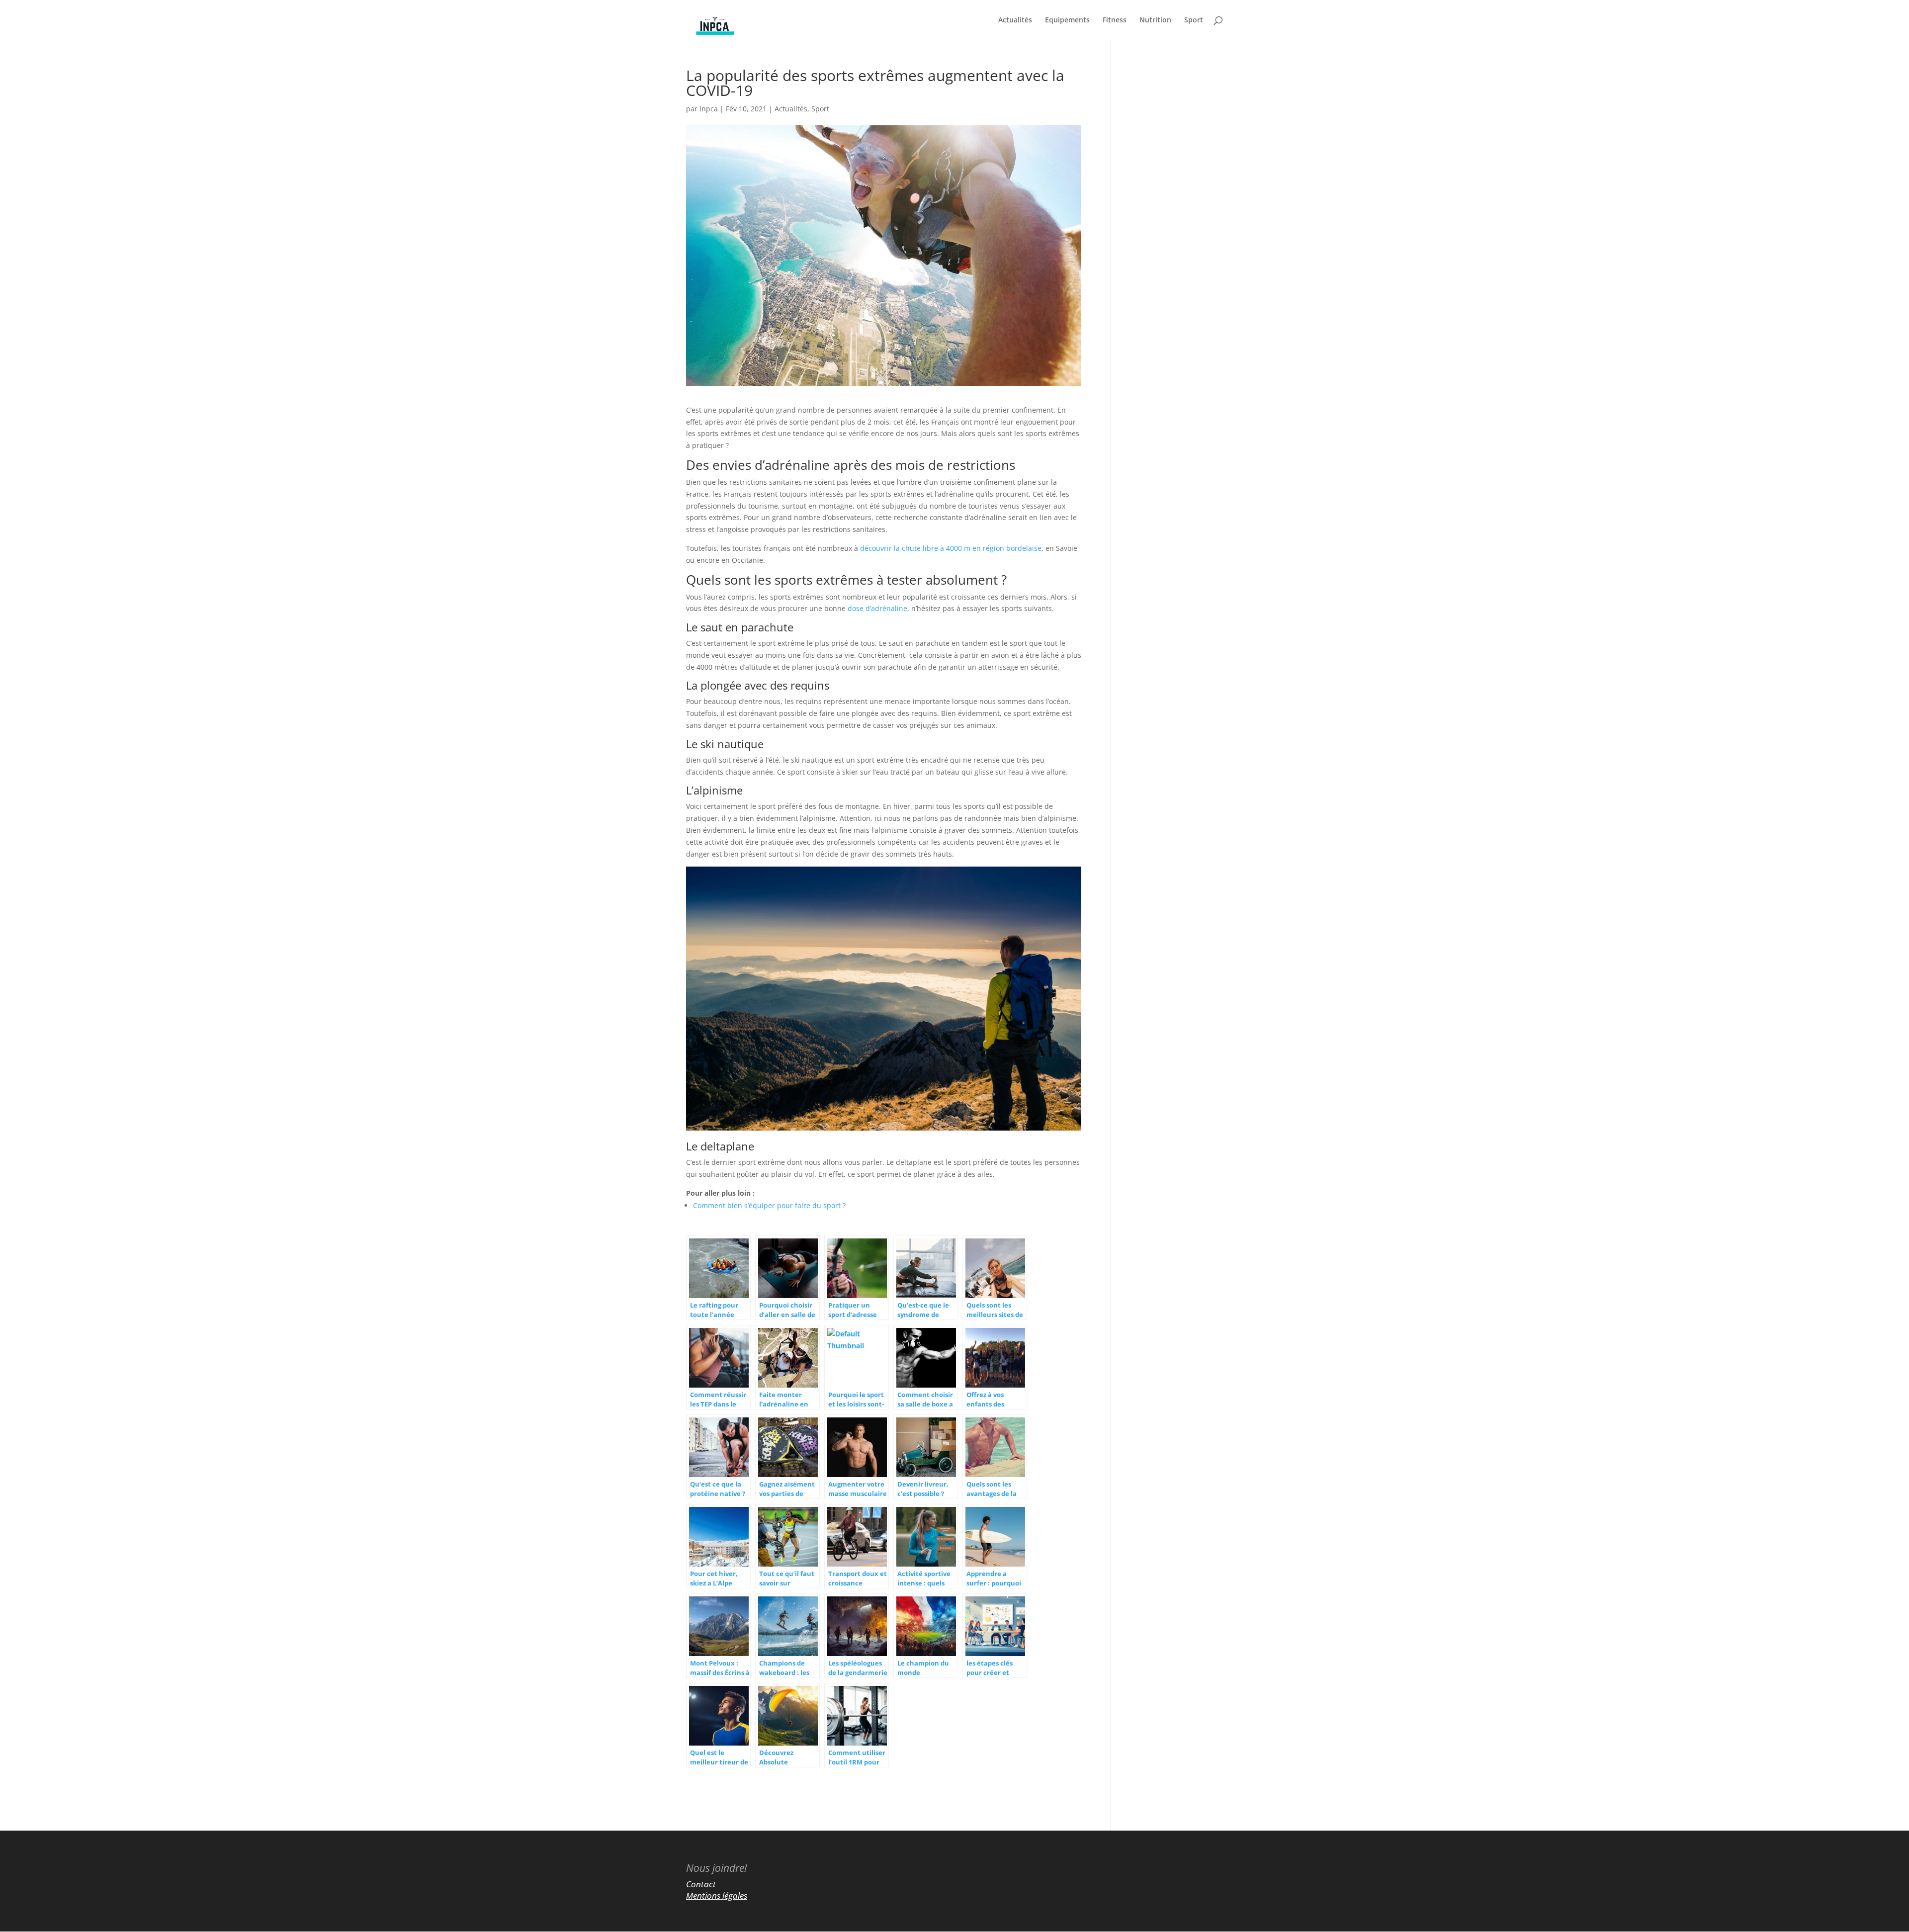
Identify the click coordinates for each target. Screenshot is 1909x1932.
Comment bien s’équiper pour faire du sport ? (769, 1205)
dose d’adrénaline (877, 608)
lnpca (709, 109)
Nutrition (1155, 20)
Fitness (1115, 20)
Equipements (1067, 20)
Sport (1194, 20)
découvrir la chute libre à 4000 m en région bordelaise (951, 548)
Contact (701, 1884)
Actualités (1015, 20)
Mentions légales (717, 1895)
